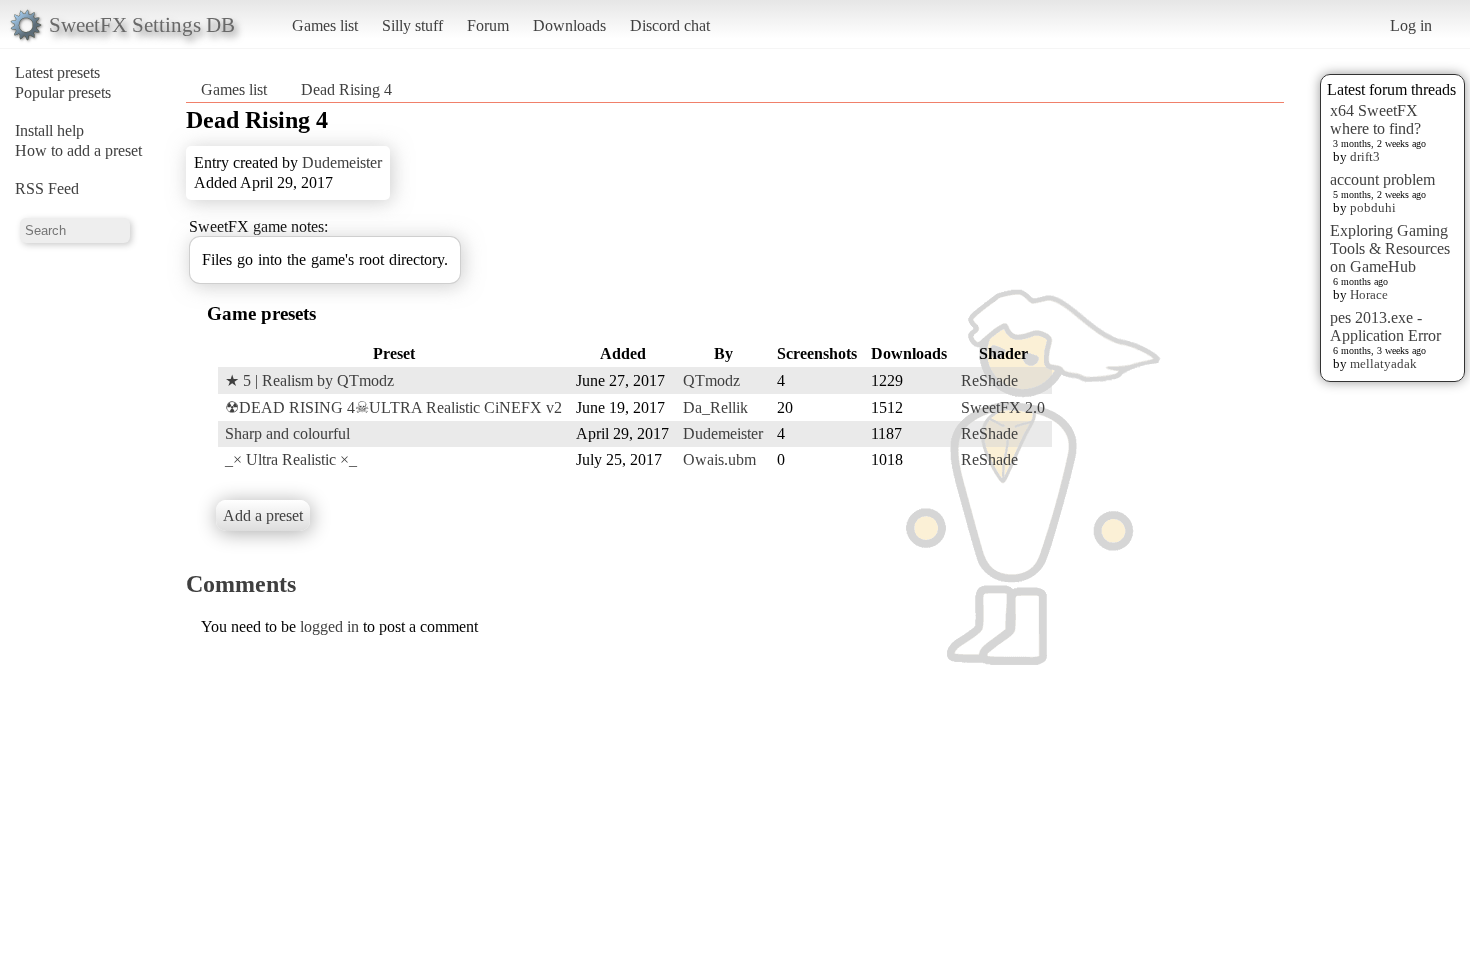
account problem (1382, 179)
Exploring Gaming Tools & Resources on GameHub (1390, 248)
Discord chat (670, 25)
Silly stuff (412, 25)
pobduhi (1373, 207)
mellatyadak (1383, 363)
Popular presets (63, 92)
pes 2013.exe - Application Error (1385, 326)
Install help (49, 130)
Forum (488, 25)
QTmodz (711, 380)
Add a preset (263, 515)
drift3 (1365, 156)
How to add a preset (78, 150)
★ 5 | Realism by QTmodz (309, 380)
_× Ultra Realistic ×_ (291, 459)
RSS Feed (47, 188)
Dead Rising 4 (346, 89)
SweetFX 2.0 (1003, 407)
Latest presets (57, 72)
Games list (325, 25)
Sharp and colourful (287, 433)
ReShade (989, 380)
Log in (1411, 25)
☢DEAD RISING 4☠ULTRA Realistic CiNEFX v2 (393, 407)
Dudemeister (342, 162)
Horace (1369, 294)
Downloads (569, 25)
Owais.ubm (719, 459)
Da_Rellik (715, 407)
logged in (329, 626)
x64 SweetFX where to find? (1375, 119)
